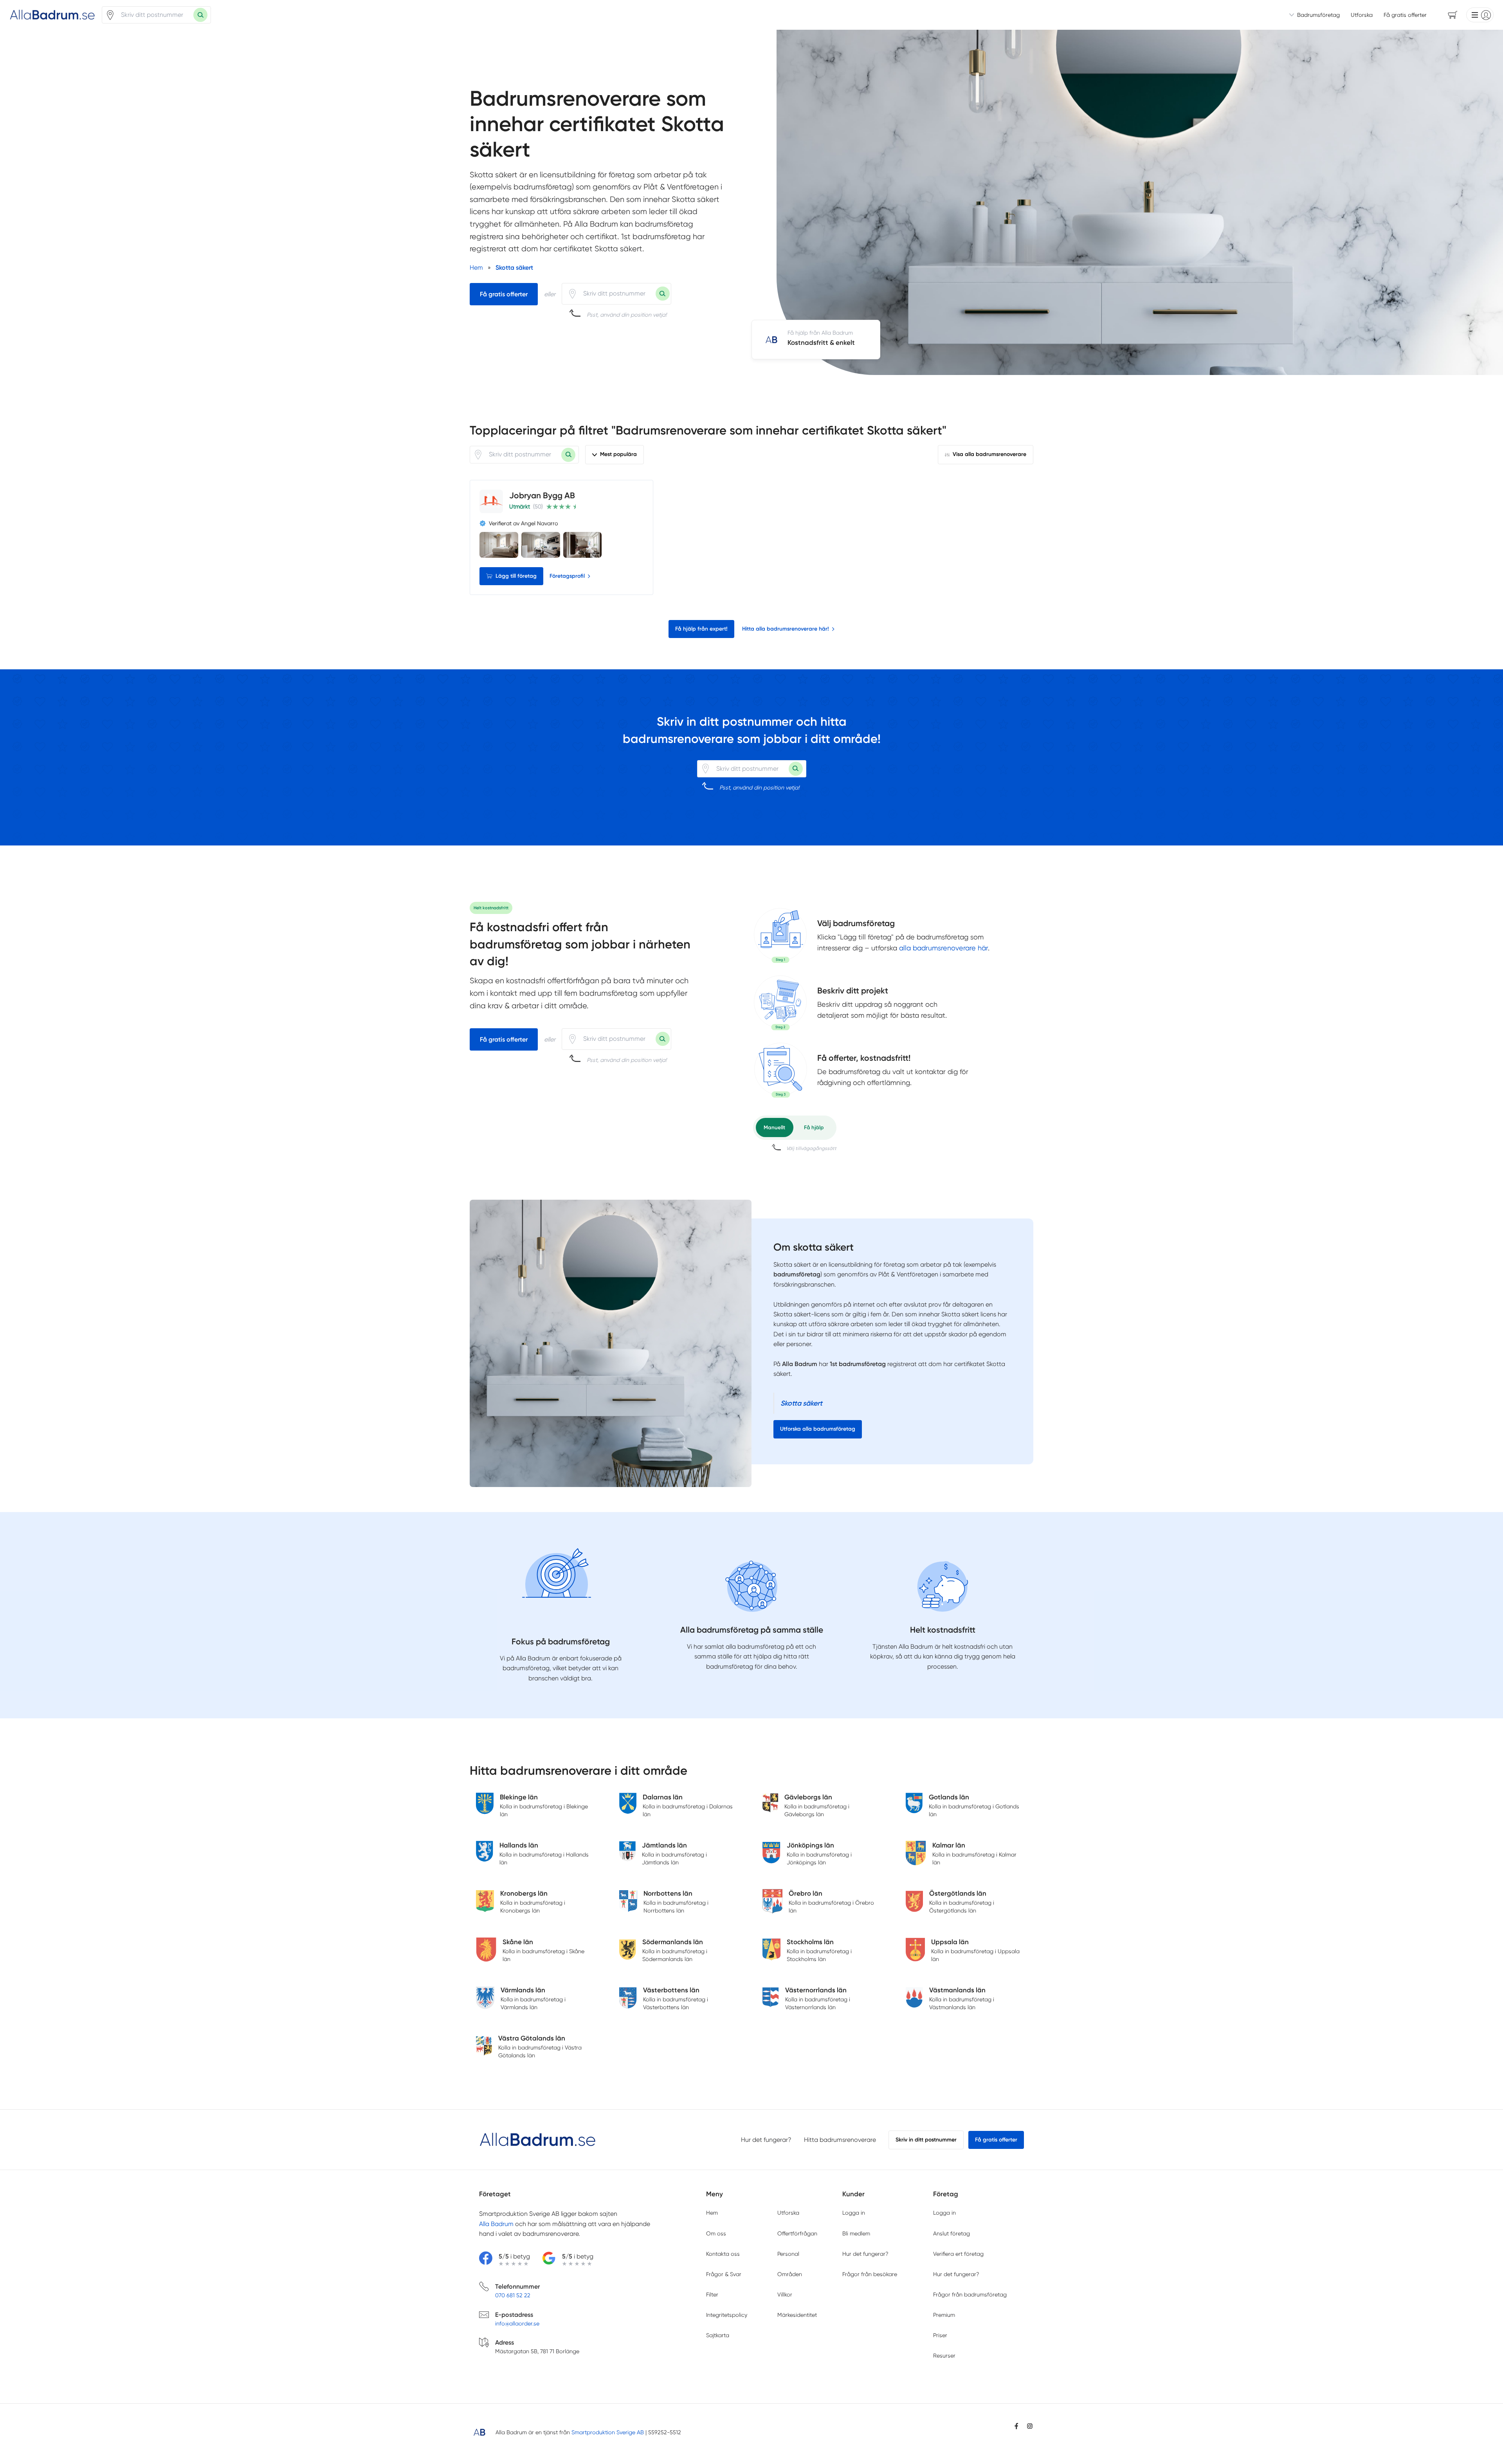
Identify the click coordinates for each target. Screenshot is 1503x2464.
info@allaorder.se (517, 2323)
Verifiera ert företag (958, 2254)
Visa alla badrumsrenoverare (989, 454)
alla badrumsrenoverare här (943, 948)
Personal (788, 2254)
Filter (712, 2295)
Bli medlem (856, 2233)
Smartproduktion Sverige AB (608, 2432)
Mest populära (618, 454)
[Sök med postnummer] (200, 15)
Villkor (785, 2295)
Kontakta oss (723, 2254)
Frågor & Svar (724, 2274)
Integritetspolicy (727, 2315)
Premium (944, 2315)
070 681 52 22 (513, 2295)
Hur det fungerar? (766, 2140)
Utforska (1362, 15)
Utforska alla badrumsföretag (818, 1429)
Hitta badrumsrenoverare (840, 2140)
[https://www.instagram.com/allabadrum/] (1030, 2426)
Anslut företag (952, 2233)
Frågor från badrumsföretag (970, 2295)
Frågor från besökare (870, 2274)
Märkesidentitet (797, 2315)
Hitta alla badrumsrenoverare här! (786, 629)
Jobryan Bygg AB (542, 495)
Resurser (944, 2356)
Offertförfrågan (797, 2233)
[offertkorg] (780, 1070)
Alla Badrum (496, 2224)
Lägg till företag (516, 576)
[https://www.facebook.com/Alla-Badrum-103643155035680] (1016, 2426)
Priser (940, 2335)
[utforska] (780, 935)
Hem (712, 2213)
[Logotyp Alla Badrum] (538, 2140)
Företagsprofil (567, 576)
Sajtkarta (718, 2335)
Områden (790, 2274)
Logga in (854, 2213)
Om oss (716, 2233)
